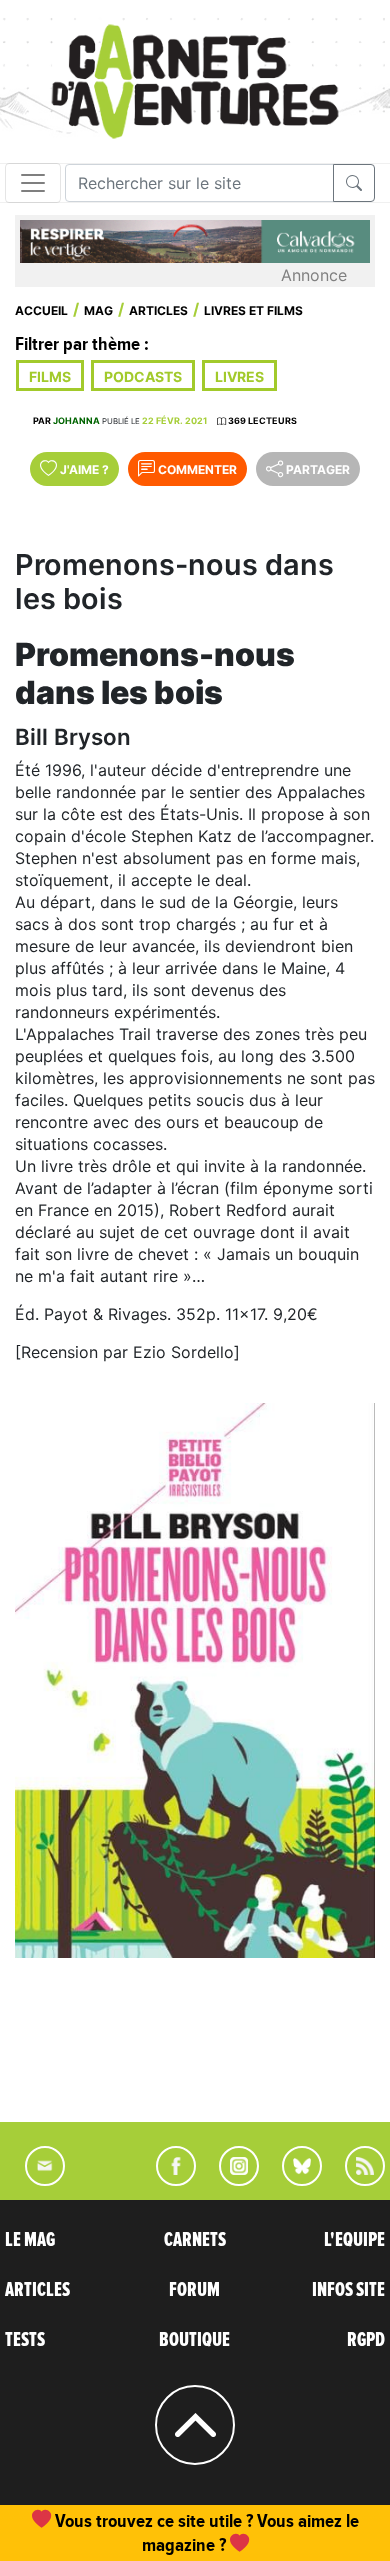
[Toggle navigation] (33, 183)
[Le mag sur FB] (167, 2180)
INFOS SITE (348, 2290)
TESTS (25, 2340)
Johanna (76, 420)
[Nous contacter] (35, 2180)
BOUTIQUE (194, 2340)
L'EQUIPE (354, 2240)
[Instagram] (230, 2180)
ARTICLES (37, 2290)
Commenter (196, 469)
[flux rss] (355, 2180)
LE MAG (30, 2240)
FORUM (194, 2290)
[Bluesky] (292, 2180)
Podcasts (143, 376)
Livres (239, 376)
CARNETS (195, 2240)
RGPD (366, 2340)
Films (50, 376)
